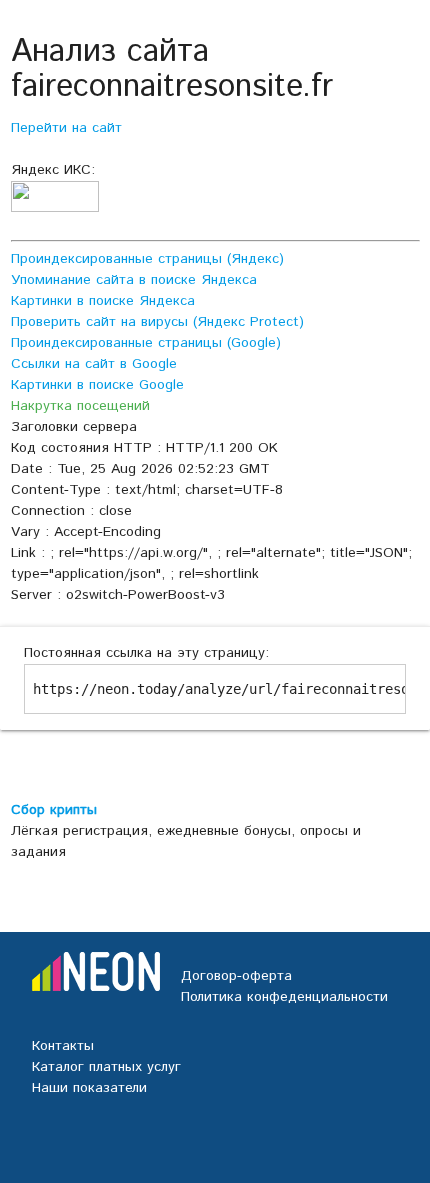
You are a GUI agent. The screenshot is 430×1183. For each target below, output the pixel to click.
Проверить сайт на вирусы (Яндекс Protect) (157, 322)
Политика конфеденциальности (284, 997)
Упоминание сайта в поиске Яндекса (134, 280)
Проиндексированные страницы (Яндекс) (147, 259)
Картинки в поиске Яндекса (103, 301)
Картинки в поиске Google (97, 385)
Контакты (63, 1046)
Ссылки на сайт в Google (94, 364)
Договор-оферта (236, 976)
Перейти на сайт (66, 128)
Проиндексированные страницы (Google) (146, 343)
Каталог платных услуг (106, 1067)
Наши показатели (89, 1088)
